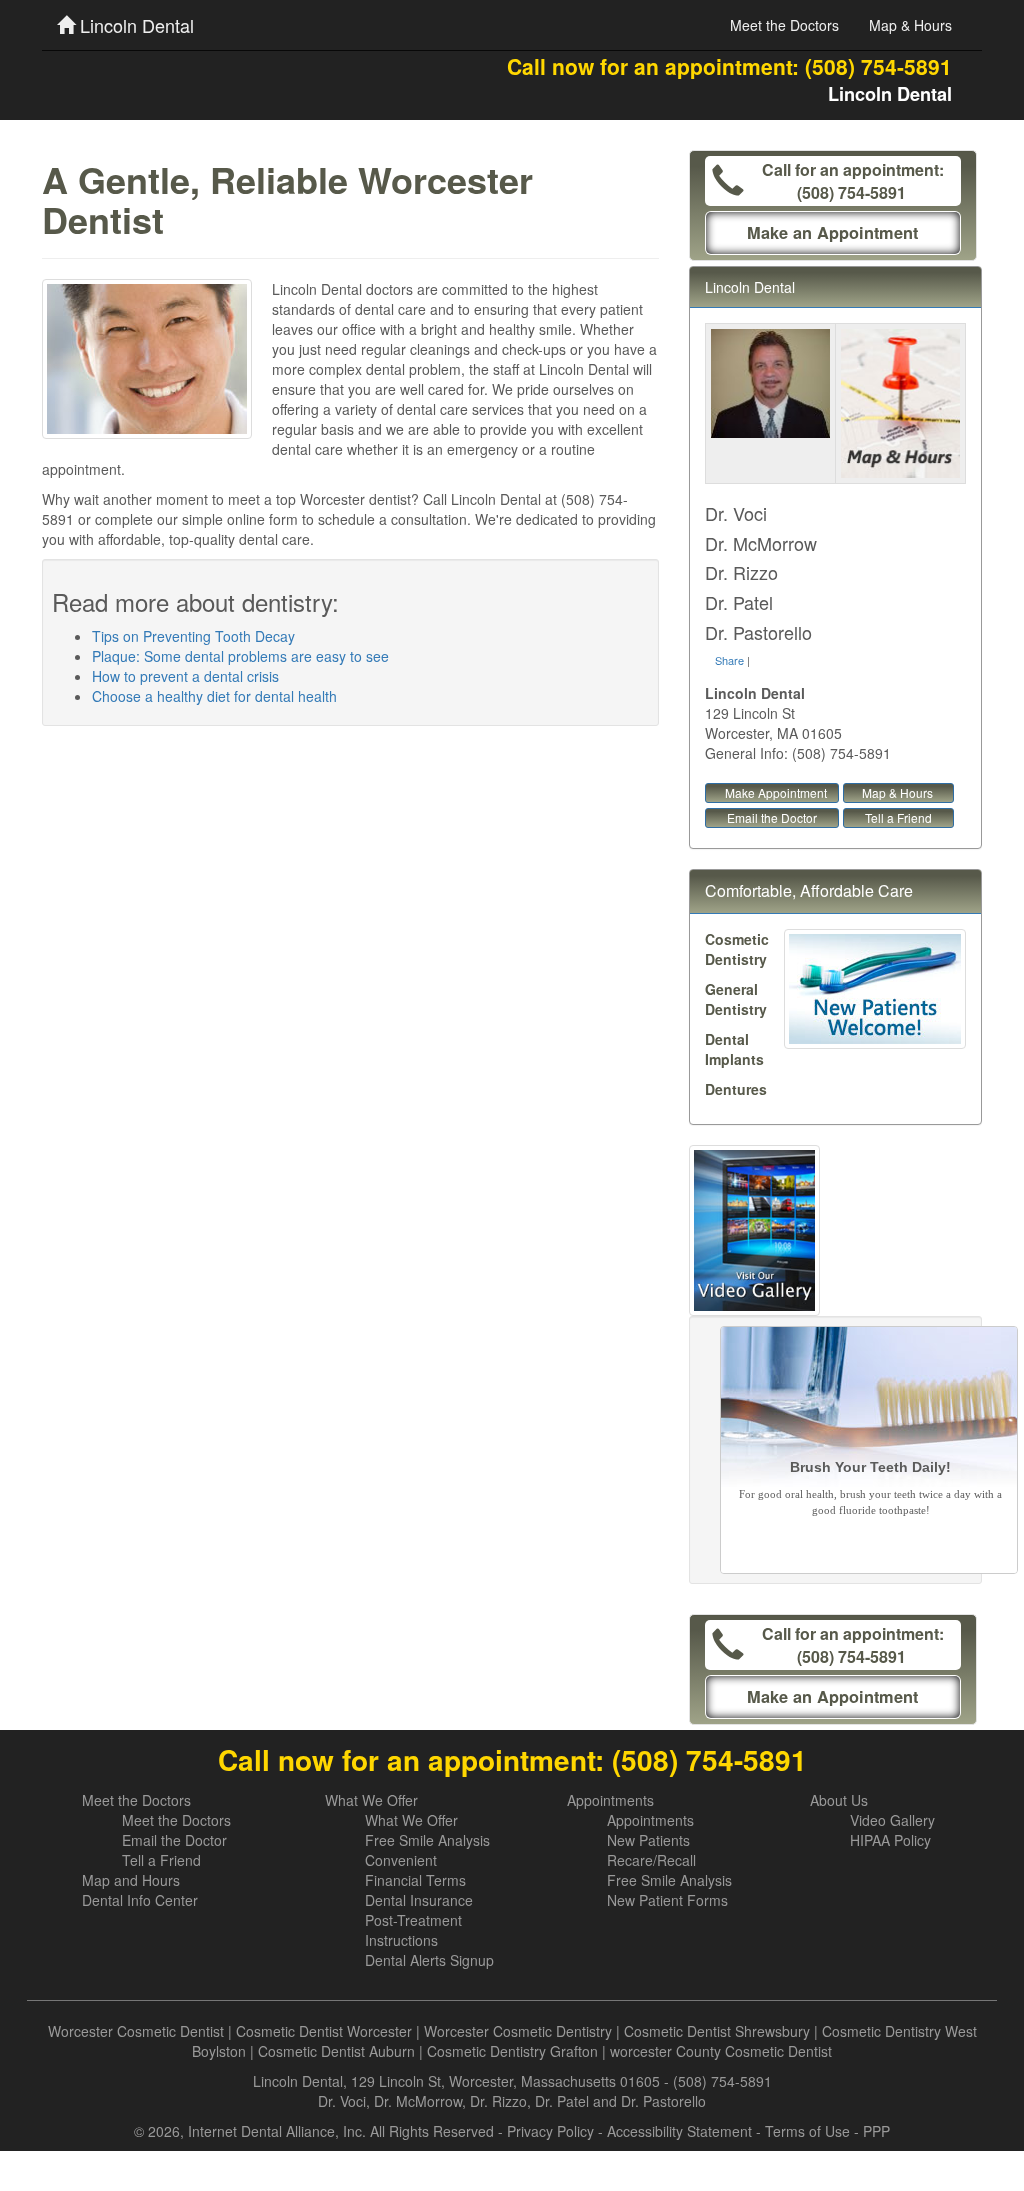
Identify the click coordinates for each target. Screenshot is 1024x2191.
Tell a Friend (898, 817)
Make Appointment (776, 792)
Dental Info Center (140, 1900)
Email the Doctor (772, 817)
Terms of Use (807, 2131)
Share (729, 660)
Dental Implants (734, 1049)
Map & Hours (910, 25)
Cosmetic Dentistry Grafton (512, 2051)
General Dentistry (736, 999)
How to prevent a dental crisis (185, 676)
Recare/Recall (651, 1860)
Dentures (736, 1089)
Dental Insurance (419, 1900)
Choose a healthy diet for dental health (214, 696)
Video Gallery (892, 1820)
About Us (839, 1800)
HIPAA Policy (890, 1840)
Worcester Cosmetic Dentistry (518, 2031)
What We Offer (371, 1800)
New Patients (648, 1840)
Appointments (610, 1800)
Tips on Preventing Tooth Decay (193, 636)
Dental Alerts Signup (429, 1960)
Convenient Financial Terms (415, 1870)
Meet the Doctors (784, 25)
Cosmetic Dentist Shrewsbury (717, 2031)
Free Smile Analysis (427, 1840)
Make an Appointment (832, 232)
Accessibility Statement (679, 2131)
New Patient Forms (667, 1900)
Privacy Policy (550, 2131)
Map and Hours (131, 1880)
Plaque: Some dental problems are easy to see (240, 656)
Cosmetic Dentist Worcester (324, 2031)
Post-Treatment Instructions (413, 1930)
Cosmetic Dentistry (737, 949)
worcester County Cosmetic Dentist (721, 2051)
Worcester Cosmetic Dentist (136, 2031)
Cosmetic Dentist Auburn (336, 2051)
